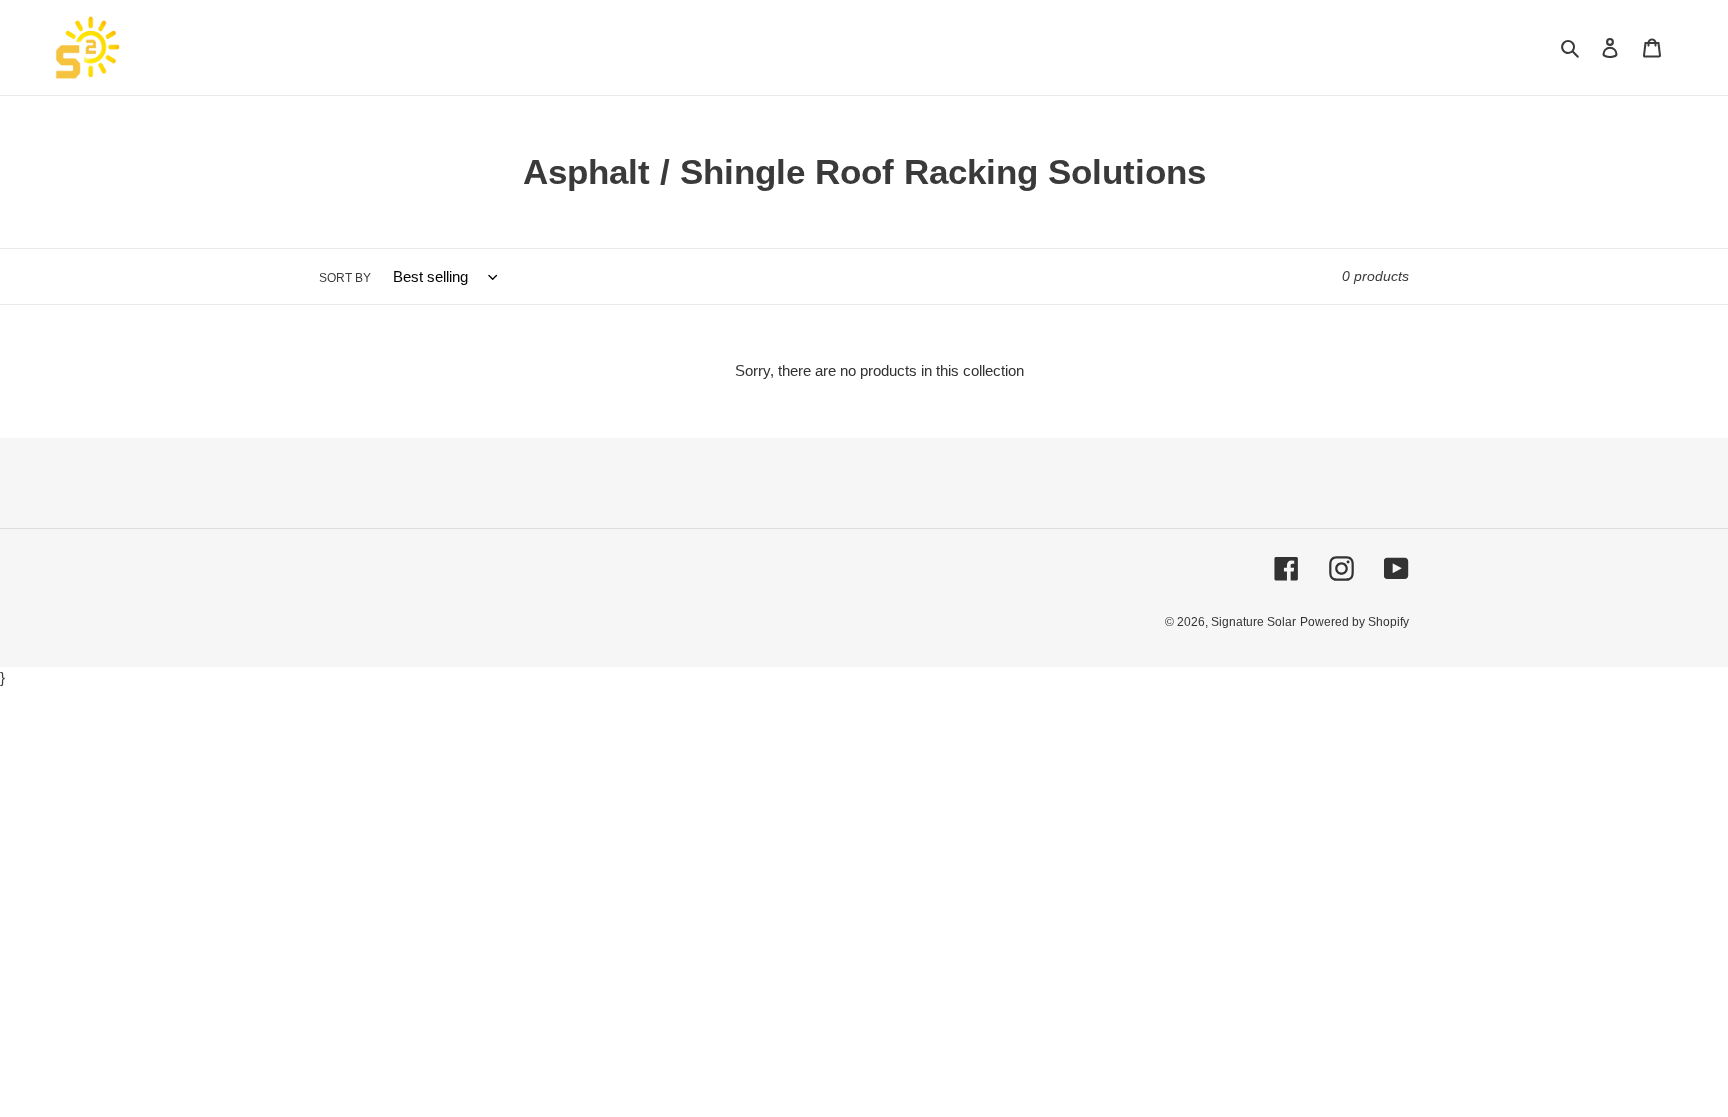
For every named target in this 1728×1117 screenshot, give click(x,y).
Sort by (345, 278)
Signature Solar (1253, 622)
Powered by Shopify (1354, 622)
